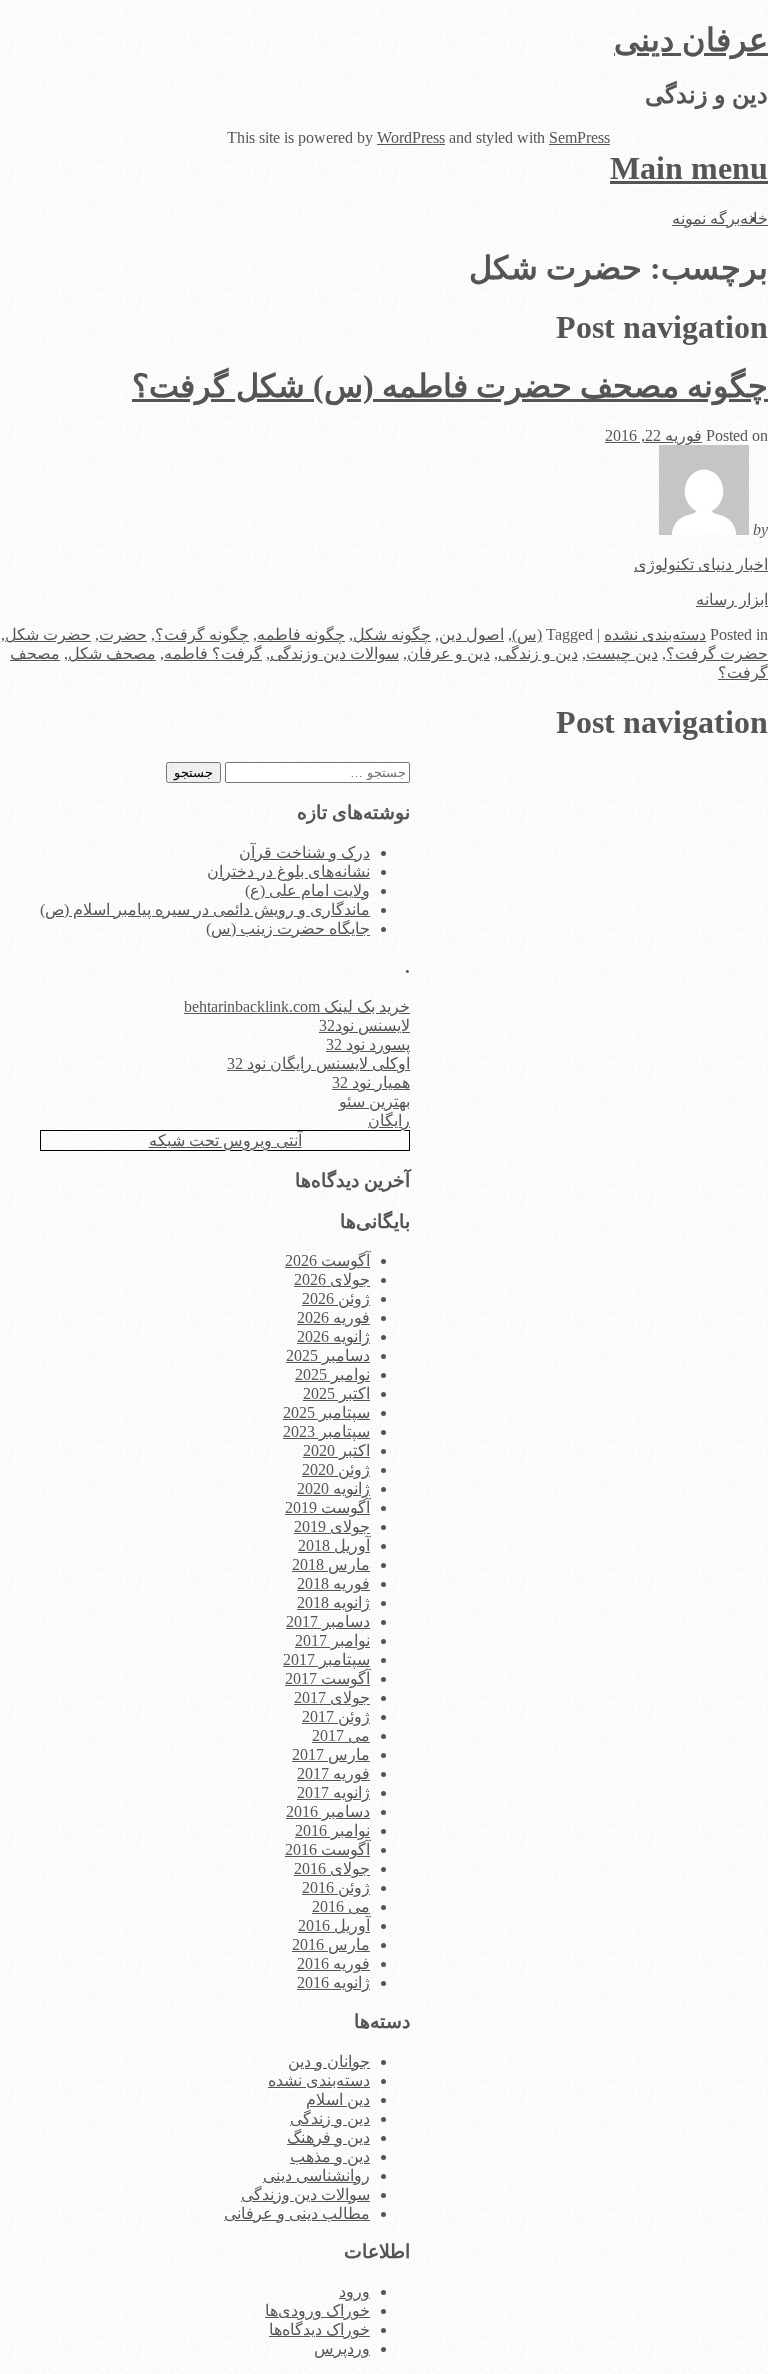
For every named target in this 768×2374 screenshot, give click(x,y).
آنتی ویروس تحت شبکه (225, 1140)
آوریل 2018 (334, 1545)
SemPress (579, 137)
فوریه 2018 (333, 1583)
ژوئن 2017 (336, 1716)
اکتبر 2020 (336, 1450)
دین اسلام (338, 2099)
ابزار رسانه (732, 599)
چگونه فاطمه (301, 634)
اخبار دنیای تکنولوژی (701, 564)
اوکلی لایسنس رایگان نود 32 (318, 1063)
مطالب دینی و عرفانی (297, 2213)
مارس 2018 (331, 1564)
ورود (354, 2291)
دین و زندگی (538, 653)
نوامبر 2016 (332, 1830)
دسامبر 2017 (328, 1621)
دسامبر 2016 (328, 1811)
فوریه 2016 (333, 1963)
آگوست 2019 (327, 1507)
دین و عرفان (448, 653)
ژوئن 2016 (336, 1887)
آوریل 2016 (334, 1925)
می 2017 (341, 1735)
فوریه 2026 (333, 1317)
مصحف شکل (112, 653)
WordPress (411, 137)
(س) (527, 634)
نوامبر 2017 (332, 1640)
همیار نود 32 (371, 1082)
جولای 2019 (332, 1526)
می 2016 (341, 1906)
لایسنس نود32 (364, 1025)
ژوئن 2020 (336, 1469)
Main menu (689, 168)
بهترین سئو (374, 1101)
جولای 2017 (332, 1697)
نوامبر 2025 (332, 1374)
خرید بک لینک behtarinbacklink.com (297, 1006)
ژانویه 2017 (333, 1792)
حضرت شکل (48, 634)
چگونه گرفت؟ (202, 634)
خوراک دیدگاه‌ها (319, 2329)
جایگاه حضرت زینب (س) (288, 928)
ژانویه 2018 (333, 1602)
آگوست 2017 (327, 1678)
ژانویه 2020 (333, 1488)
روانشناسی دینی (316, 2175)
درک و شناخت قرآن (304, 852)
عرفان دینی (691, 40)
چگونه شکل (392, 634)
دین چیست (622, 653)
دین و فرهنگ (328, 2137)
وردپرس (342, 2348)
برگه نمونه (706, 218)
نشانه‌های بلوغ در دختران (288, 871)
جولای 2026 (332, 1279)
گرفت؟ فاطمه (213, 653)
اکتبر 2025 (336, 1393)
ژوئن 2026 (336, 1298)
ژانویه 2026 (333, 1336)
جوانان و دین (329, 2061)
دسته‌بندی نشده (655, 634)
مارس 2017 (331, 1754)
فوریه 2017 (333, 1773)
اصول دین (471, 634)
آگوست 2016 (327, 1849)
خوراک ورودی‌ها (317, 2310)
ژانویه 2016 (333, 1982)
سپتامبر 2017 (326, 1659)
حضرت (123, 634)
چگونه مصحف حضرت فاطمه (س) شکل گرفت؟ (450, 386)
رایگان (389, 1120)
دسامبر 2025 (328, 1355)
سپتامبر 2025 (326, 1412)
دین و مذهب (330, 2156)
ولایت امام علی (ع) (307, 890)
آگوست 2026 (327, 1260)
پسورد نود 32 (368, 1044)
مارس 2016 (331, 1944)
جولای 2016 (332, 1868)
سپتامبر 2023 (326, 1431)
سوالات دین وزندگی (334, 653)
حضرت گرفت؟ (717, 653)
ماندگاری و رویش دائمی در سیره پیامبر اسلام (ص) (205, 909)
